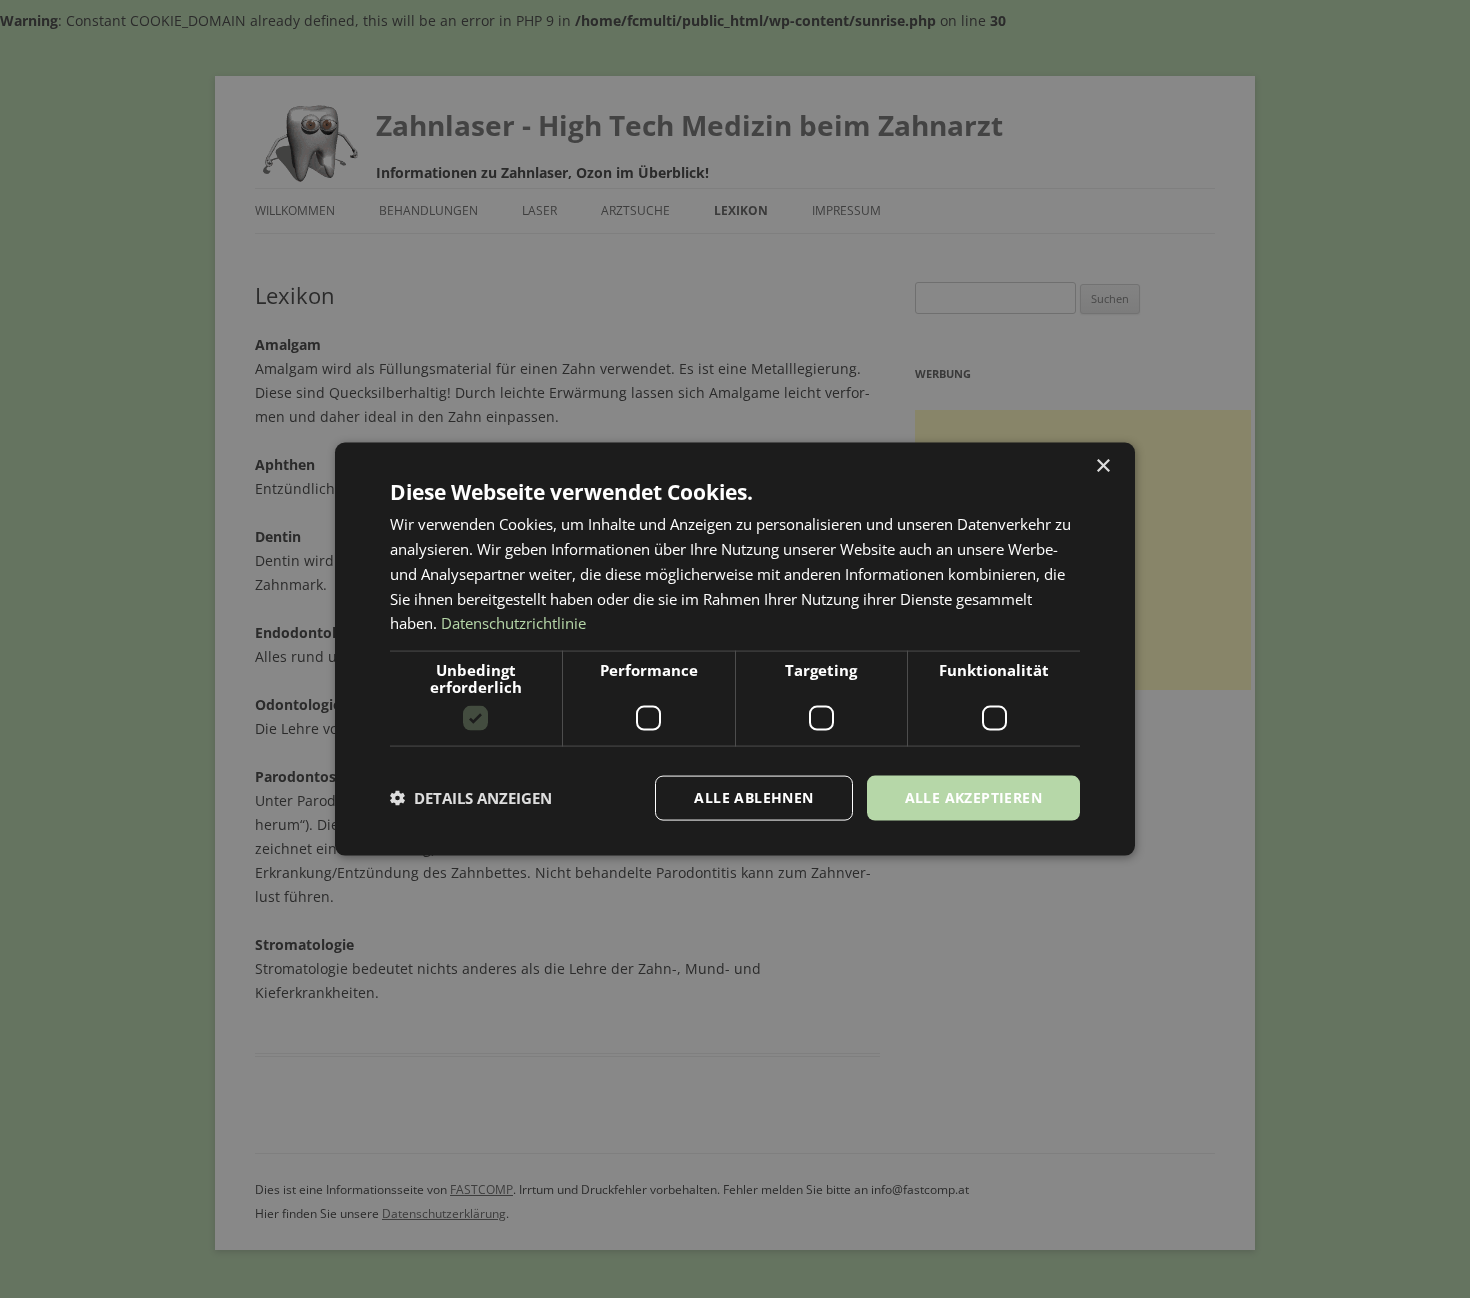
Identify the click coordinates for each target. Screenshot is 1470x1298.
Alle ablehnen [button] (753, 797)
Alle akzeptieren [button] (973, 797)
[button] (471, 798)
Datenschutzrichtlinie (513, 623)
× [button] (1102, 466)
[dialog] (735, 649)
